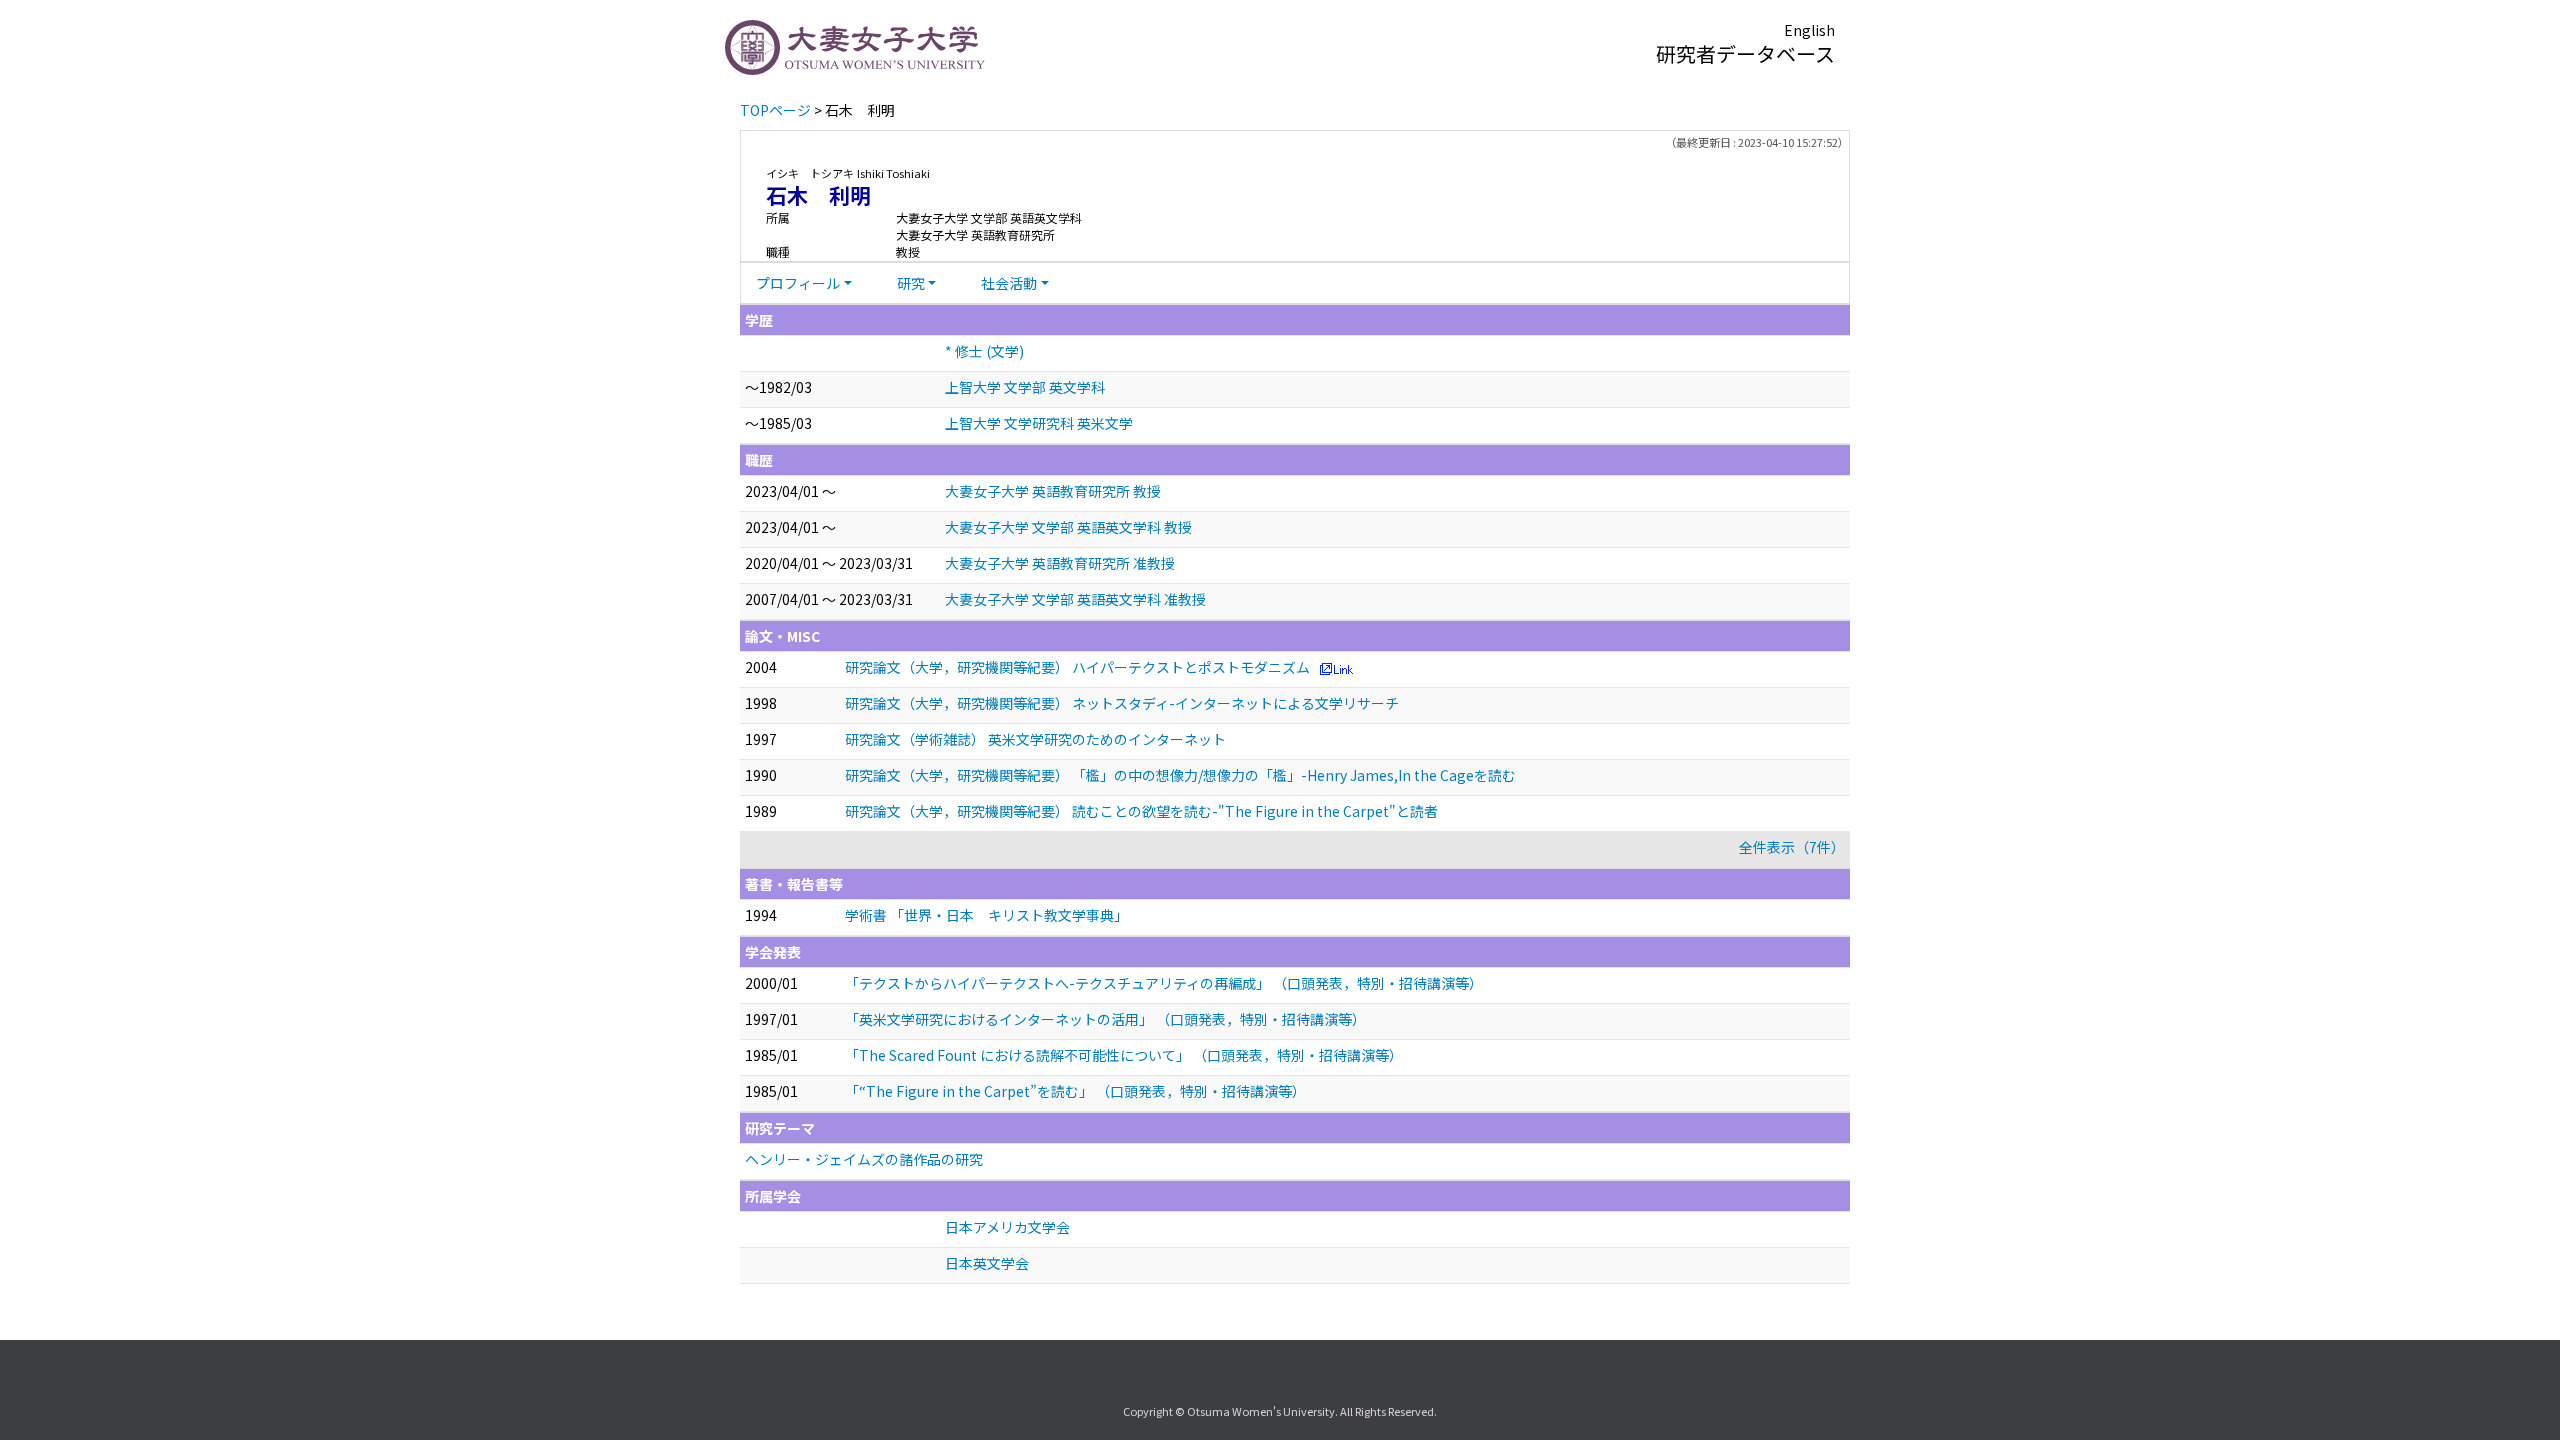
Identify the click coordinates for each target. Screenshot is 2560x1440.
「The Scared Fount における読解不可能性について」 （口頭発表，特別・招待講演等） (1124, 1055)
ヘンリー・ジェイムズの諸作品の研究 (864, 1159)
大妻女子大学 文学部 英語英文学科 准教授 (1075, 599)
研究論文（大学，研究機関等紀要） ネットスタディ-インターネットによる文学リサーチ (1122, 703)
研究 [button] (911, 283)
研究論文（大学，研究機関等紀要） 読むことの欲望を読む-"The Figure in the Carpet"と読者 (1141, 811)
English (1809, 30)
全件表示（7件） (1792, 847)
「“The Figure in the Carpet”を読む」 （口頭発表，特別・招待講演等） (1075, 1091)
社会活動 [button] (1009, 283)
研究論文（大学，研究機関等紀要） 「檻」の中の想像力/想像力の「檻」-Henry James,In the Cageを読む (1180, 775)
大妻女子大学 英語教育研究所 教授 (1053, 491)
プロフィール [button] (798, 283)
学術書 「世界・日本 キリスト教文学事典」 (986, 915)
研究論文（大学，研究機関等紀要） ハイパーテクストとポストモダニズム (1077, 667)
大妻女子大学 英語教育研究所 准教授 (1060, 563)
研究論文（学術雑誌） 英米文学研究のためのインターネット (1035, 739)
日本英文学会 (987, 1263)
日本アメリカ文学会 (1007, 1227)
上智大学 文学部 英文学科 (1025, 387)
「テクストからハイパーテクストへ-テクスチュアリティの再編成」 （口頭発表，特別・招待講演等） (1164, 983)
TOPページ (775, 110)
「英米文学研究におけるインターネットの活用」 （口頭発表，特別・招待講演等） (1105, 1019)
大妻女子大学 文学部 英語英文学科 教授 (1068, 527)
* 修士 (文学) (984, 351)
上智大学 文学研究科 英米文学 (1039, 423)
